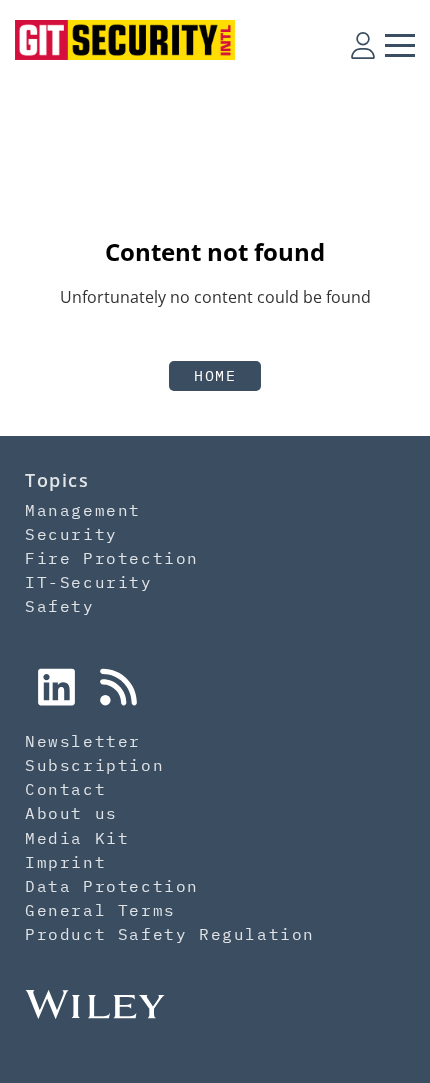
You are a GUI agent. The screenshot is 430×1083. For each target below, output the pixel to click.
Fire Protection (112, 558)
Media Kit (77, 838)
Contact (65, 789)
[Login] (363, 45)
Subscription (94, 765)
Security (71, 534)
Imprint (65, 862)
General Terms (100, 910)
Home (215, 375)
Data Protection (112, 886)
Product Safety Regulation (170, 934)
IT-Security (89, 582)
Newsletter (83, 741)
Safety (60, 606)
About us (71, 813)
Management (83, 510)
